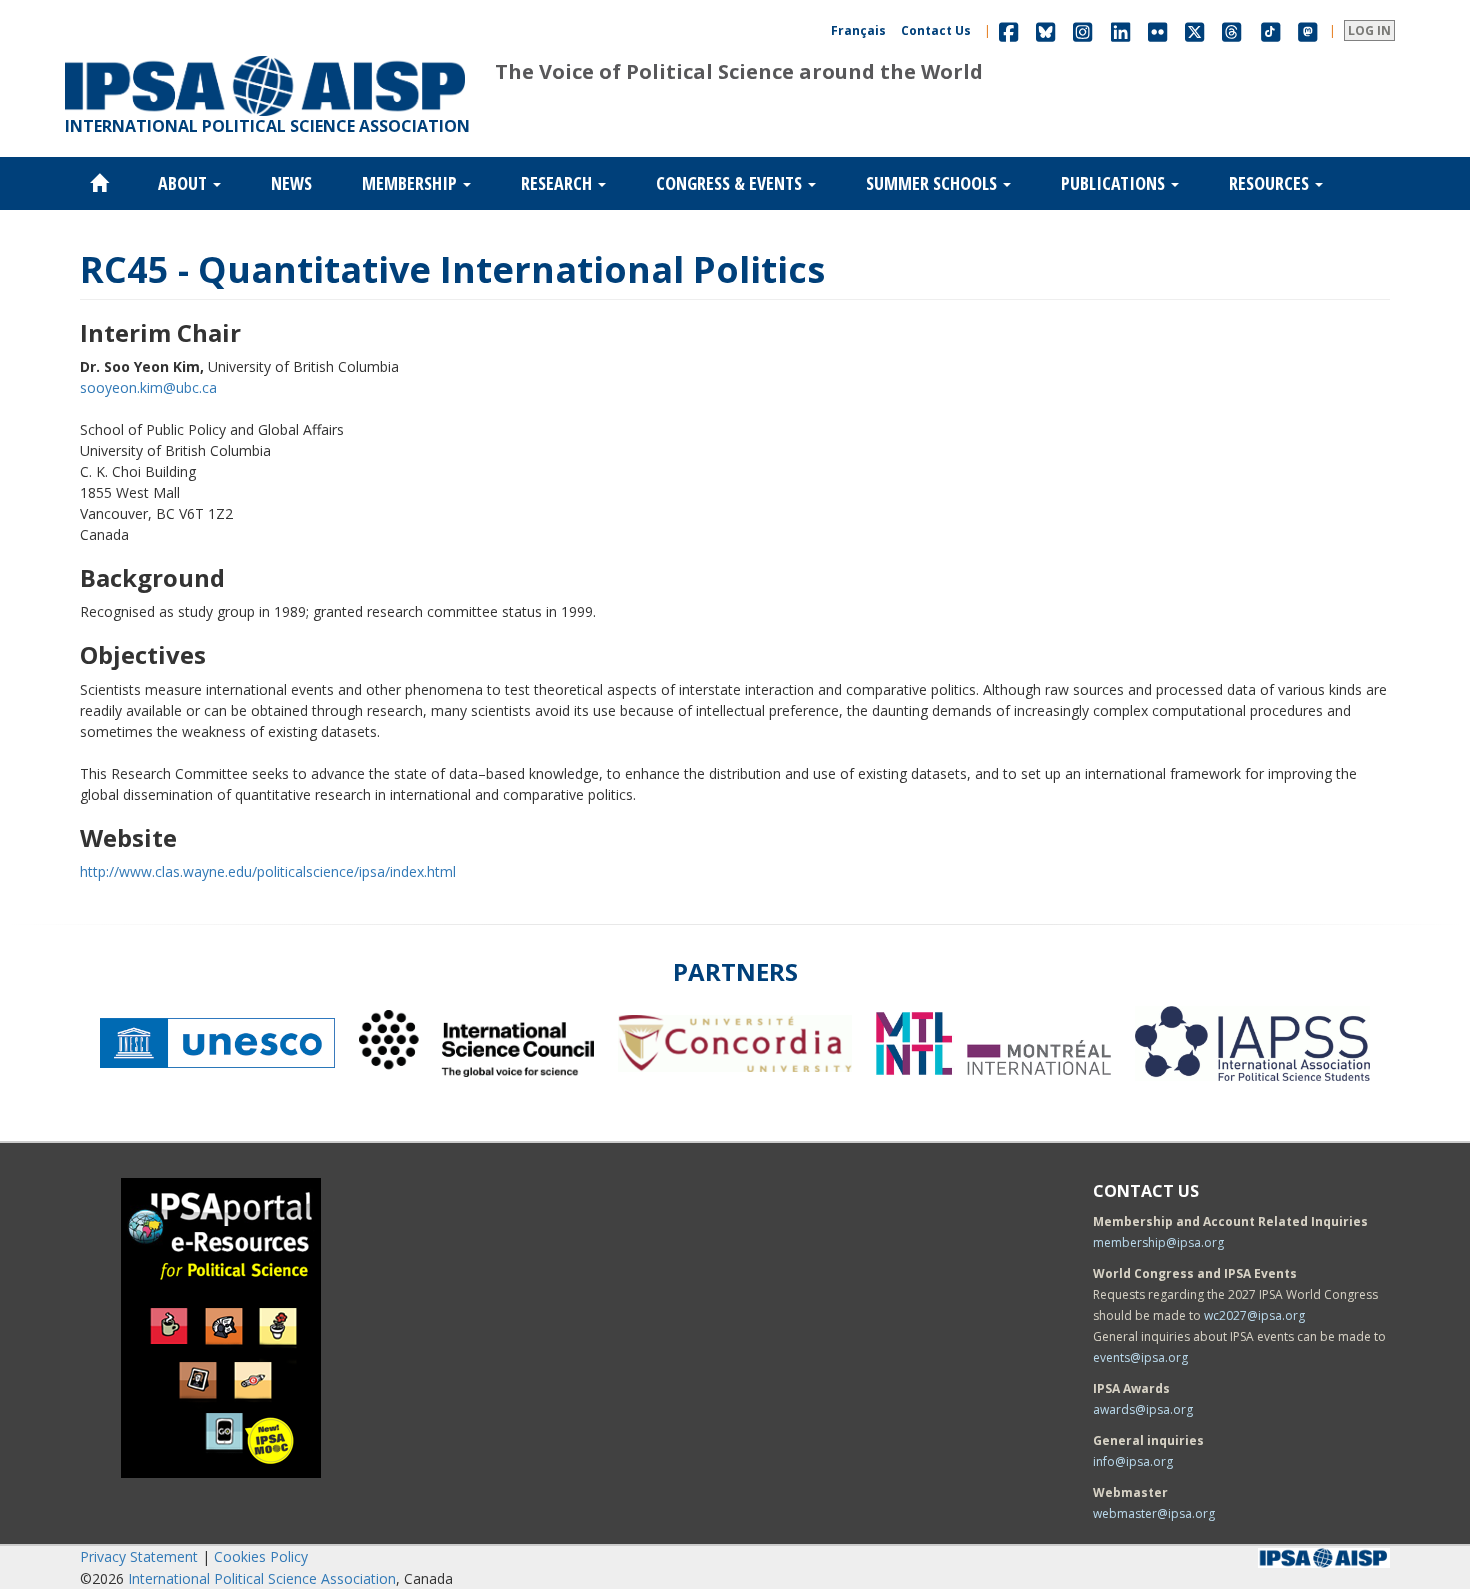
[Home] (265, 56)
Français (858, 30)
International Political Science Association (262, 1578)
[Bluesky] (1045, 30)
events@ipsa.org (1140, 1357)
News (291, 183)
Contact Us (936, 30)
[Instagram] (1082, 30)
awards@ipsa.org (1143, 1409)
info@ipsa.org (1133, 1461)
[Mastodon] (1308, 30)
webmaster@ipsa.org (1154, 1513)
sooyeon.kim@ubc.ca (148, 387)
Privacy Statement (139, 1556)
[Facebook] (1008, 30)
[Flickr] (1157, 30)
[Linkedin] (1120, 30)
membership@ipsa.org (1158, 1242)
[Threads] (1231, 30)
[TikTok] (1271, 30)
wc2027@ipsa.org (1254, 1315)
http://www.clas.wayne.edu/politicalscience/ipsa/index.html (268, 871)
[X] (1194, 30)
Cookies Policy (261, 1556)
